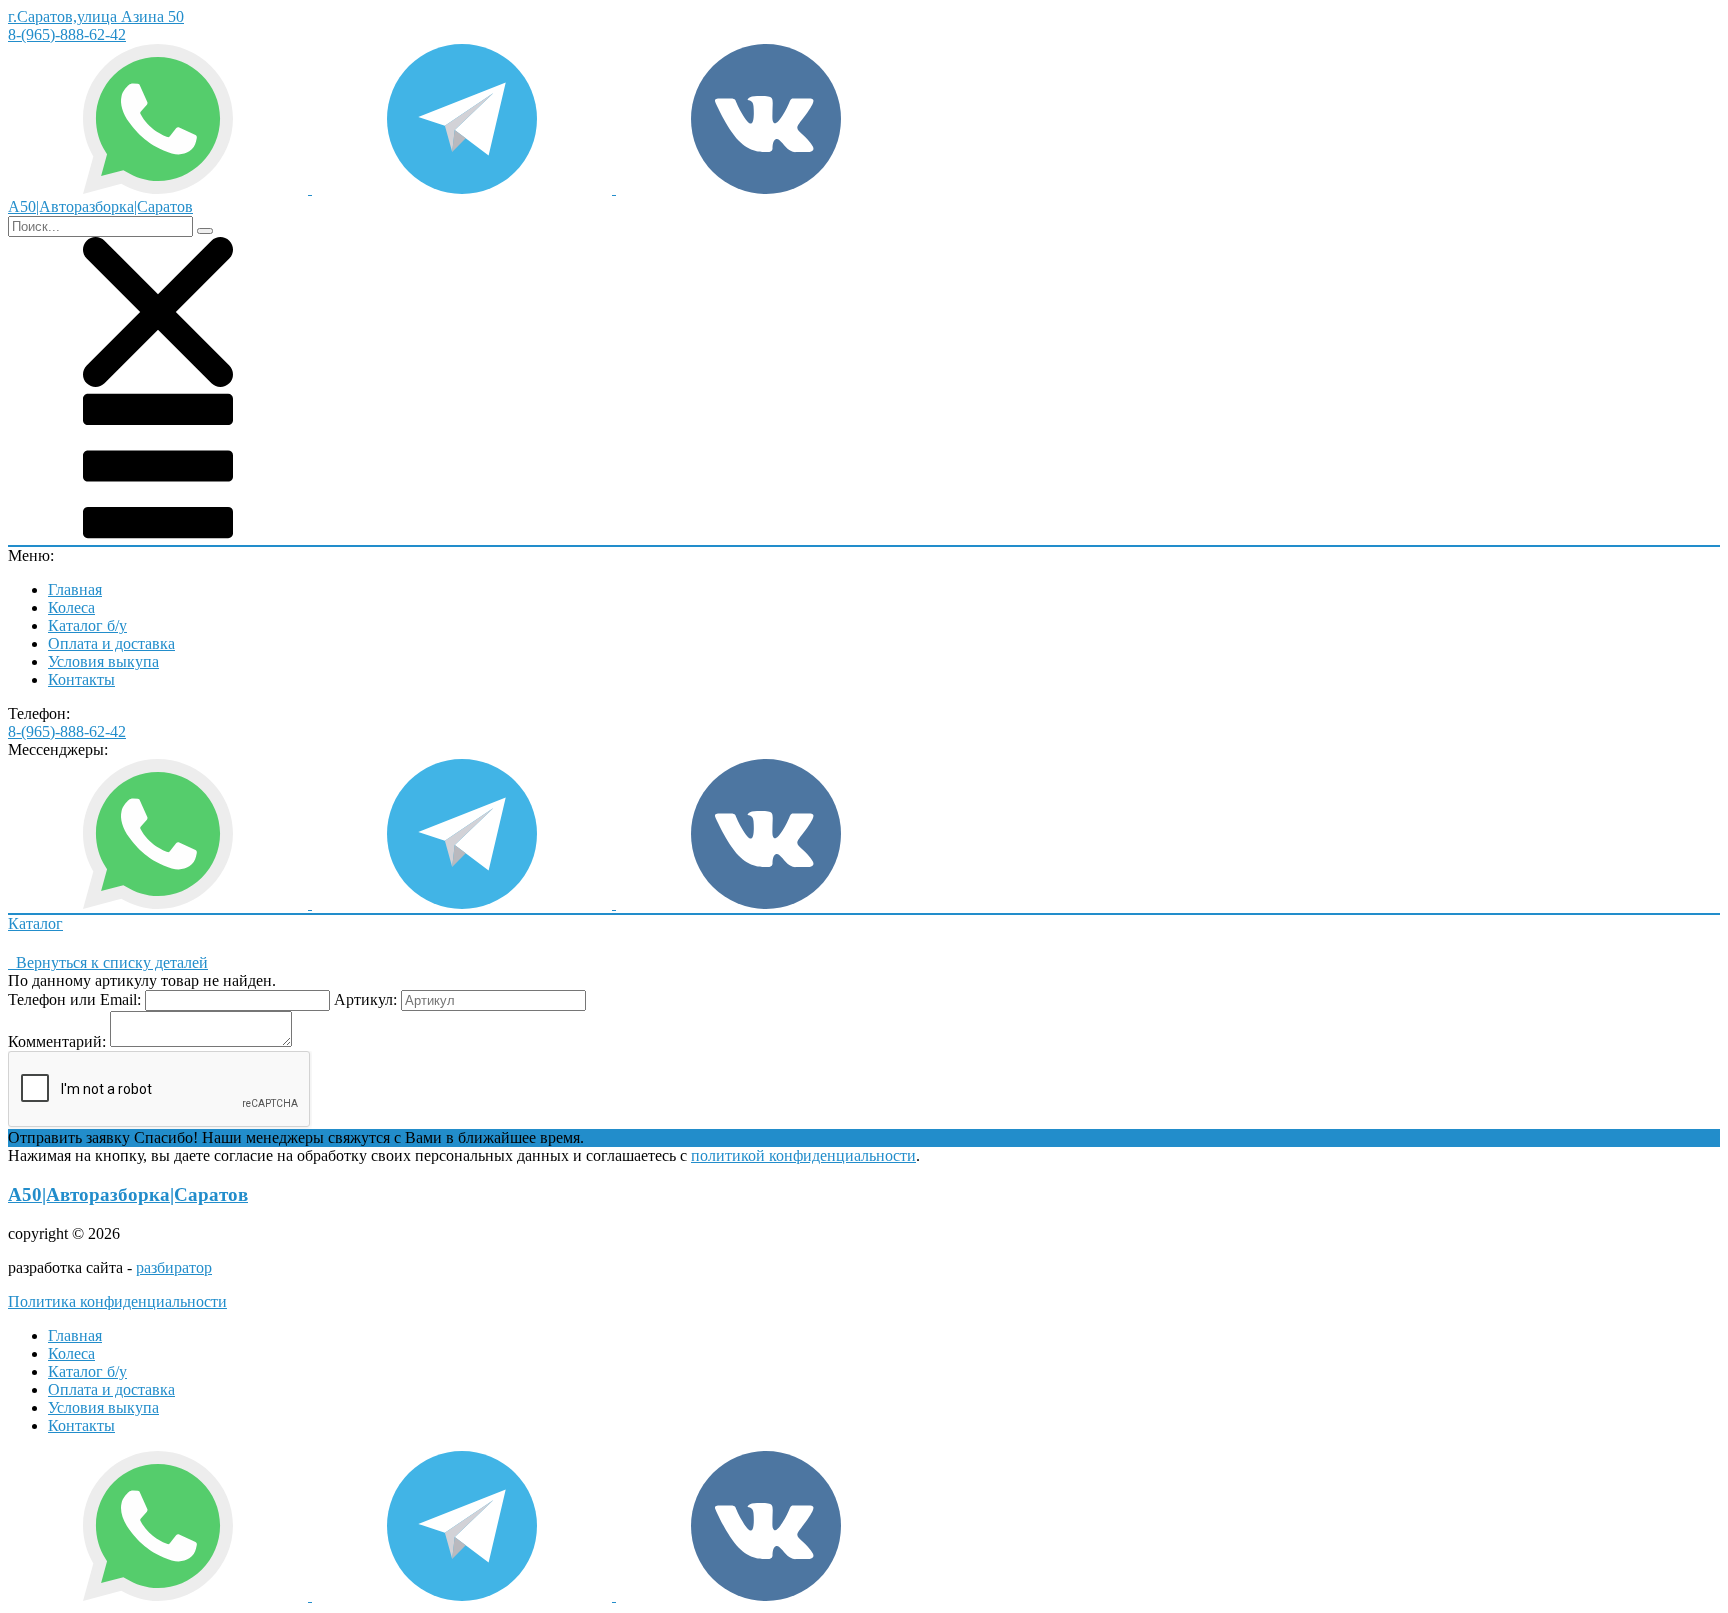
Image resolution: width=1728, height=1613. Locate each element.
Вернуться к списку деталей (108, 962)
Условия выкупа (103, 661)
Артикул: (365, 999)
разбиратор (174, 1267)
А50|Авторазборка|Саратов (128, 1194)
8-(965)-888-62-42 (67, 34)
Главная (75, 589)
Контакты (81, 679)
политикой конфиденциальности (803, 1155)
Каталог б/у (87, 625)
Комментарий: (57, 1041)
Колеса (71, 607)
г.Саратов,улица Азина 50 (96, 16)
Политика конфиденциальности (117, 1301)
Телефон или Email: (74, 999)
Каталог (35, 923)
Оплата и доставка (111, 643)
